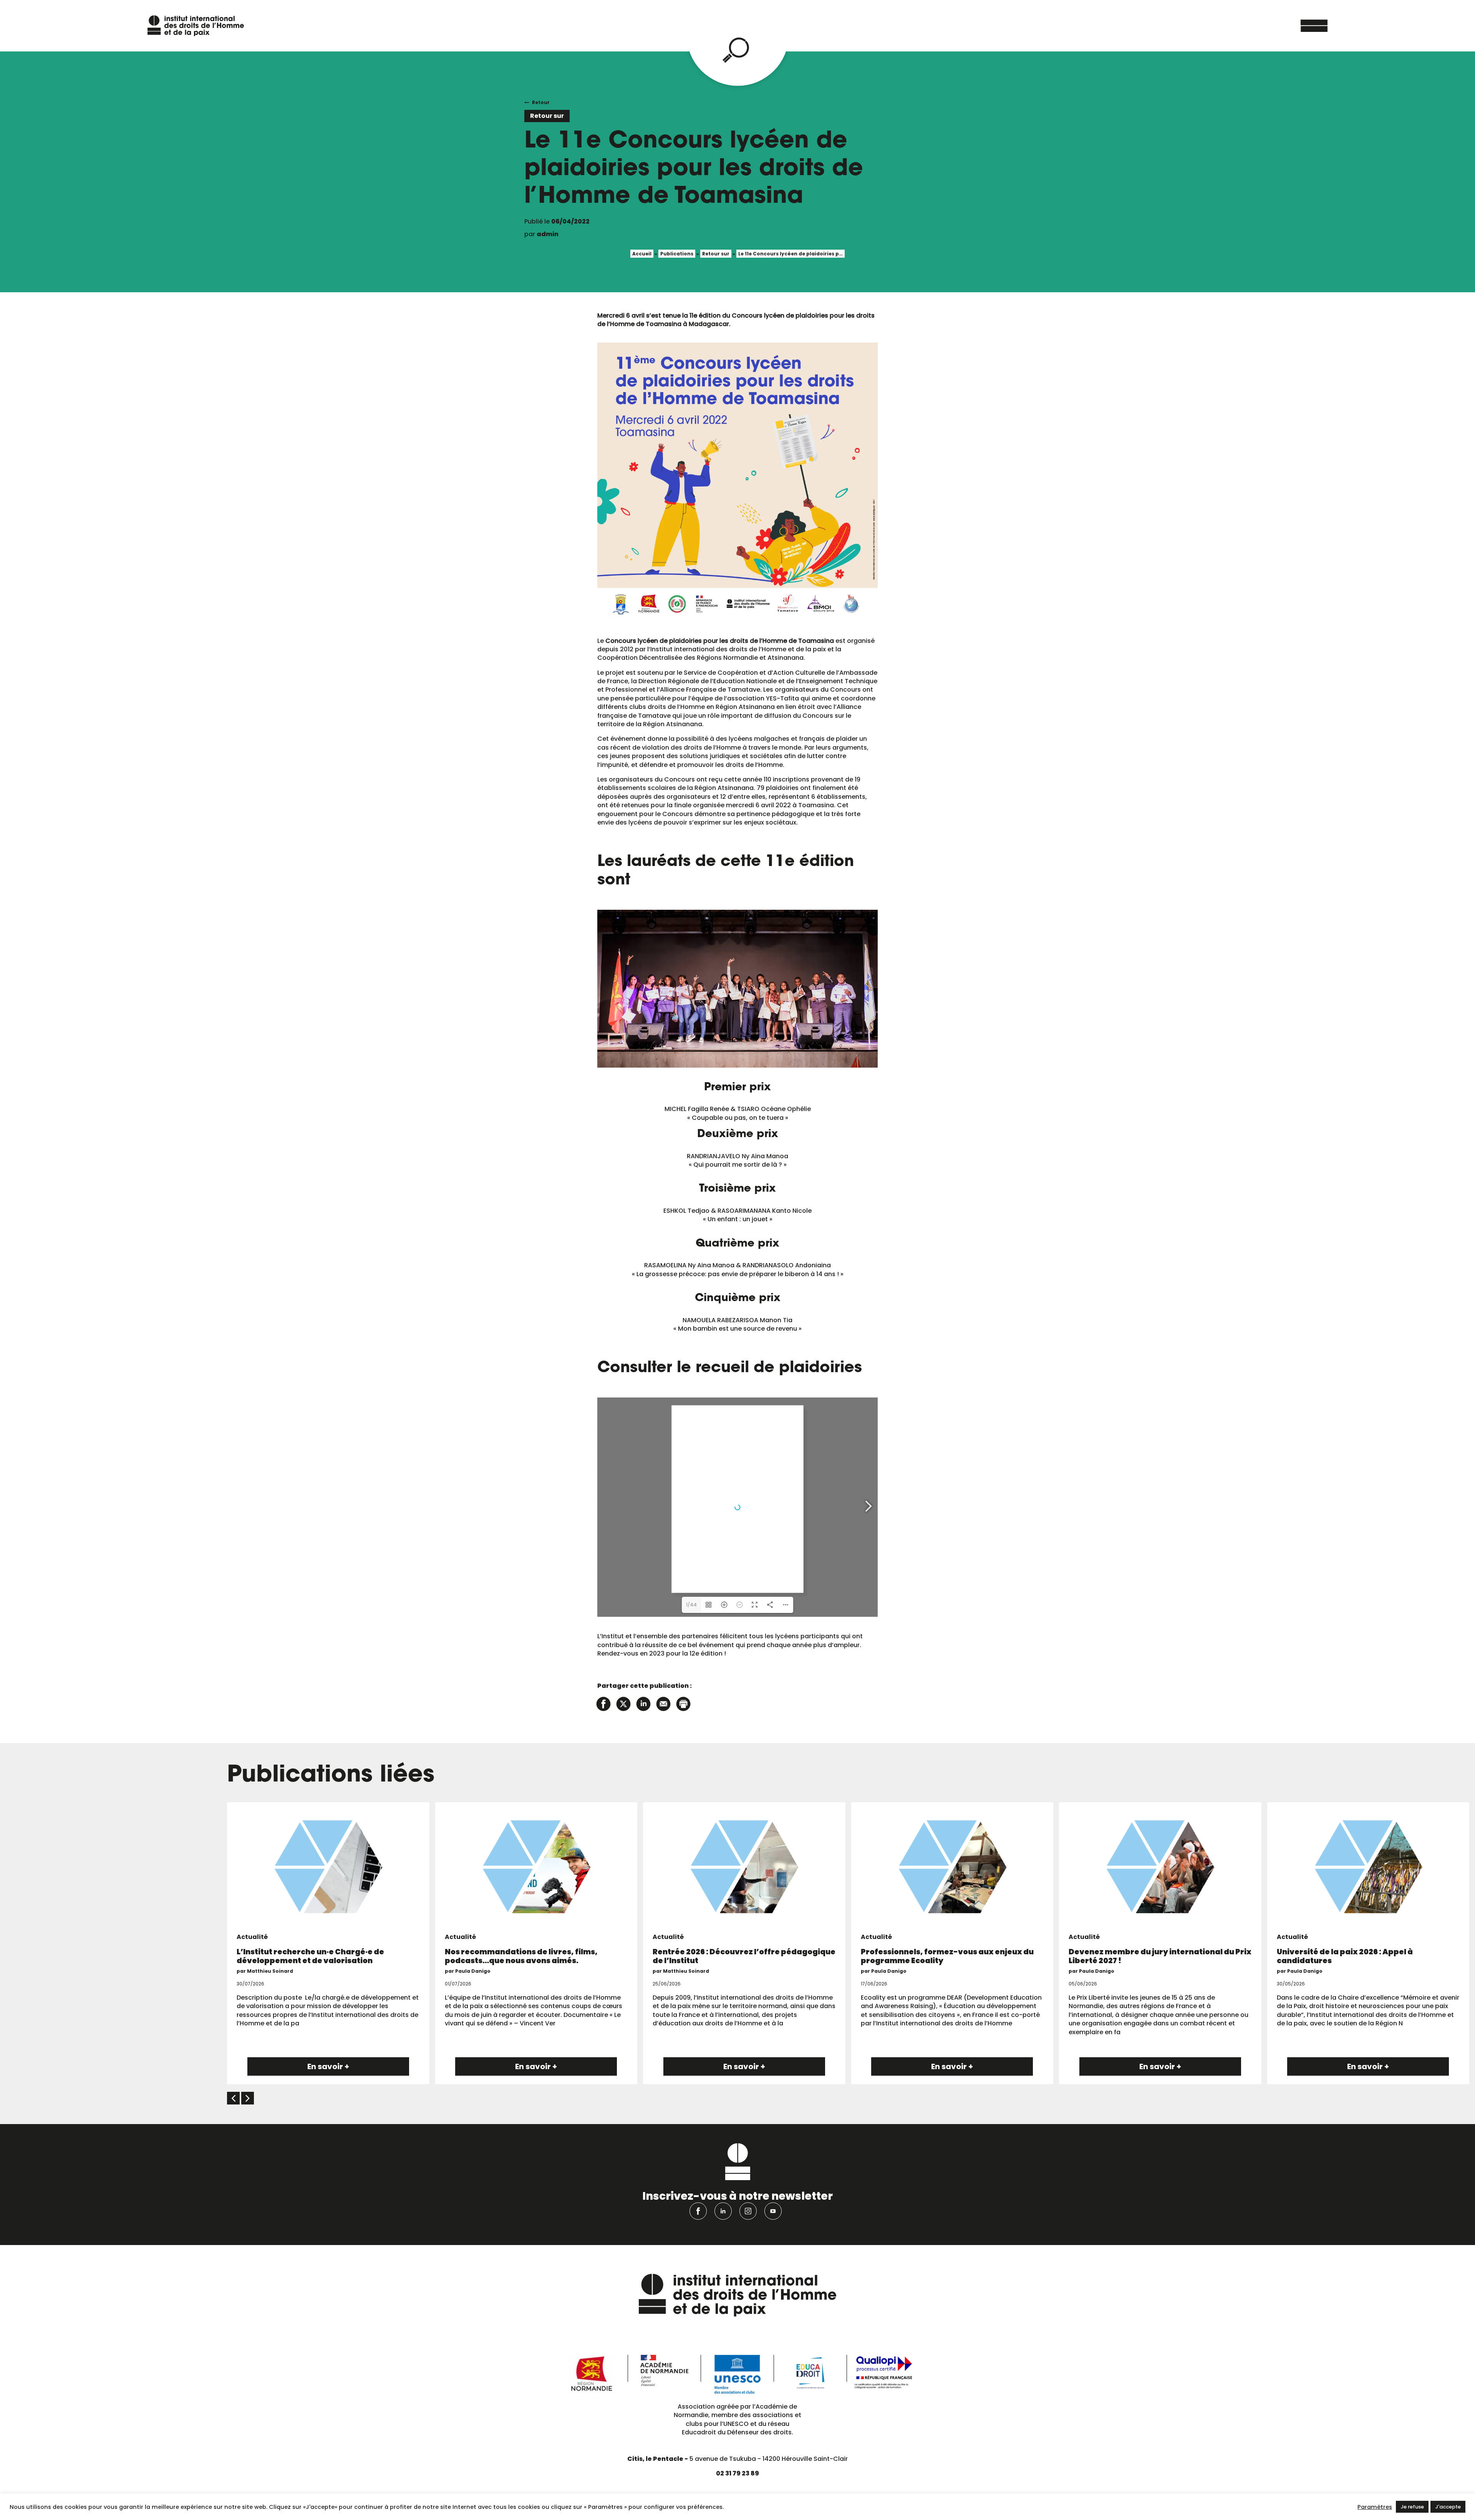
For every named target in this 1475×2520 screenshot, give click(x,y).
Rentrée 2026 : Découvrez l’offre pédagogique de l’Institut (744, 1956)
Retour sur (716, 254)
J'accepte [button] (1448, 2507)
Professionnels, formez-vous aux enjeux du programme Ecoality (947, 1956)
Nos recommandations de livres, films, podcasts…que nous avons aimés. (521, 1956)
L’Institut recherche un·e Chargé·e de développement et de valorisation (310, 1956)
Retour (541, 102)
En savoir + (328, 2066)
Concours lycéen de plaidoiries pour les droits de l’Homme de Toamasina (720, 641)
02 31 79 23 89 (737, 2473)
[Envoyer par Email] (663, 1703)
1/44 (691, 1605)
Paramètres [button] (1375, 2507)
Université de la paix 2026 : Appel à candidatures (1345, 1956)
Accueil (642, 254)
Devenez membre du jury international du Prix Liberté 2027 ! (1160, 1956)
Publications (677, 254)
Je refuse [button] (1412, 2507)
